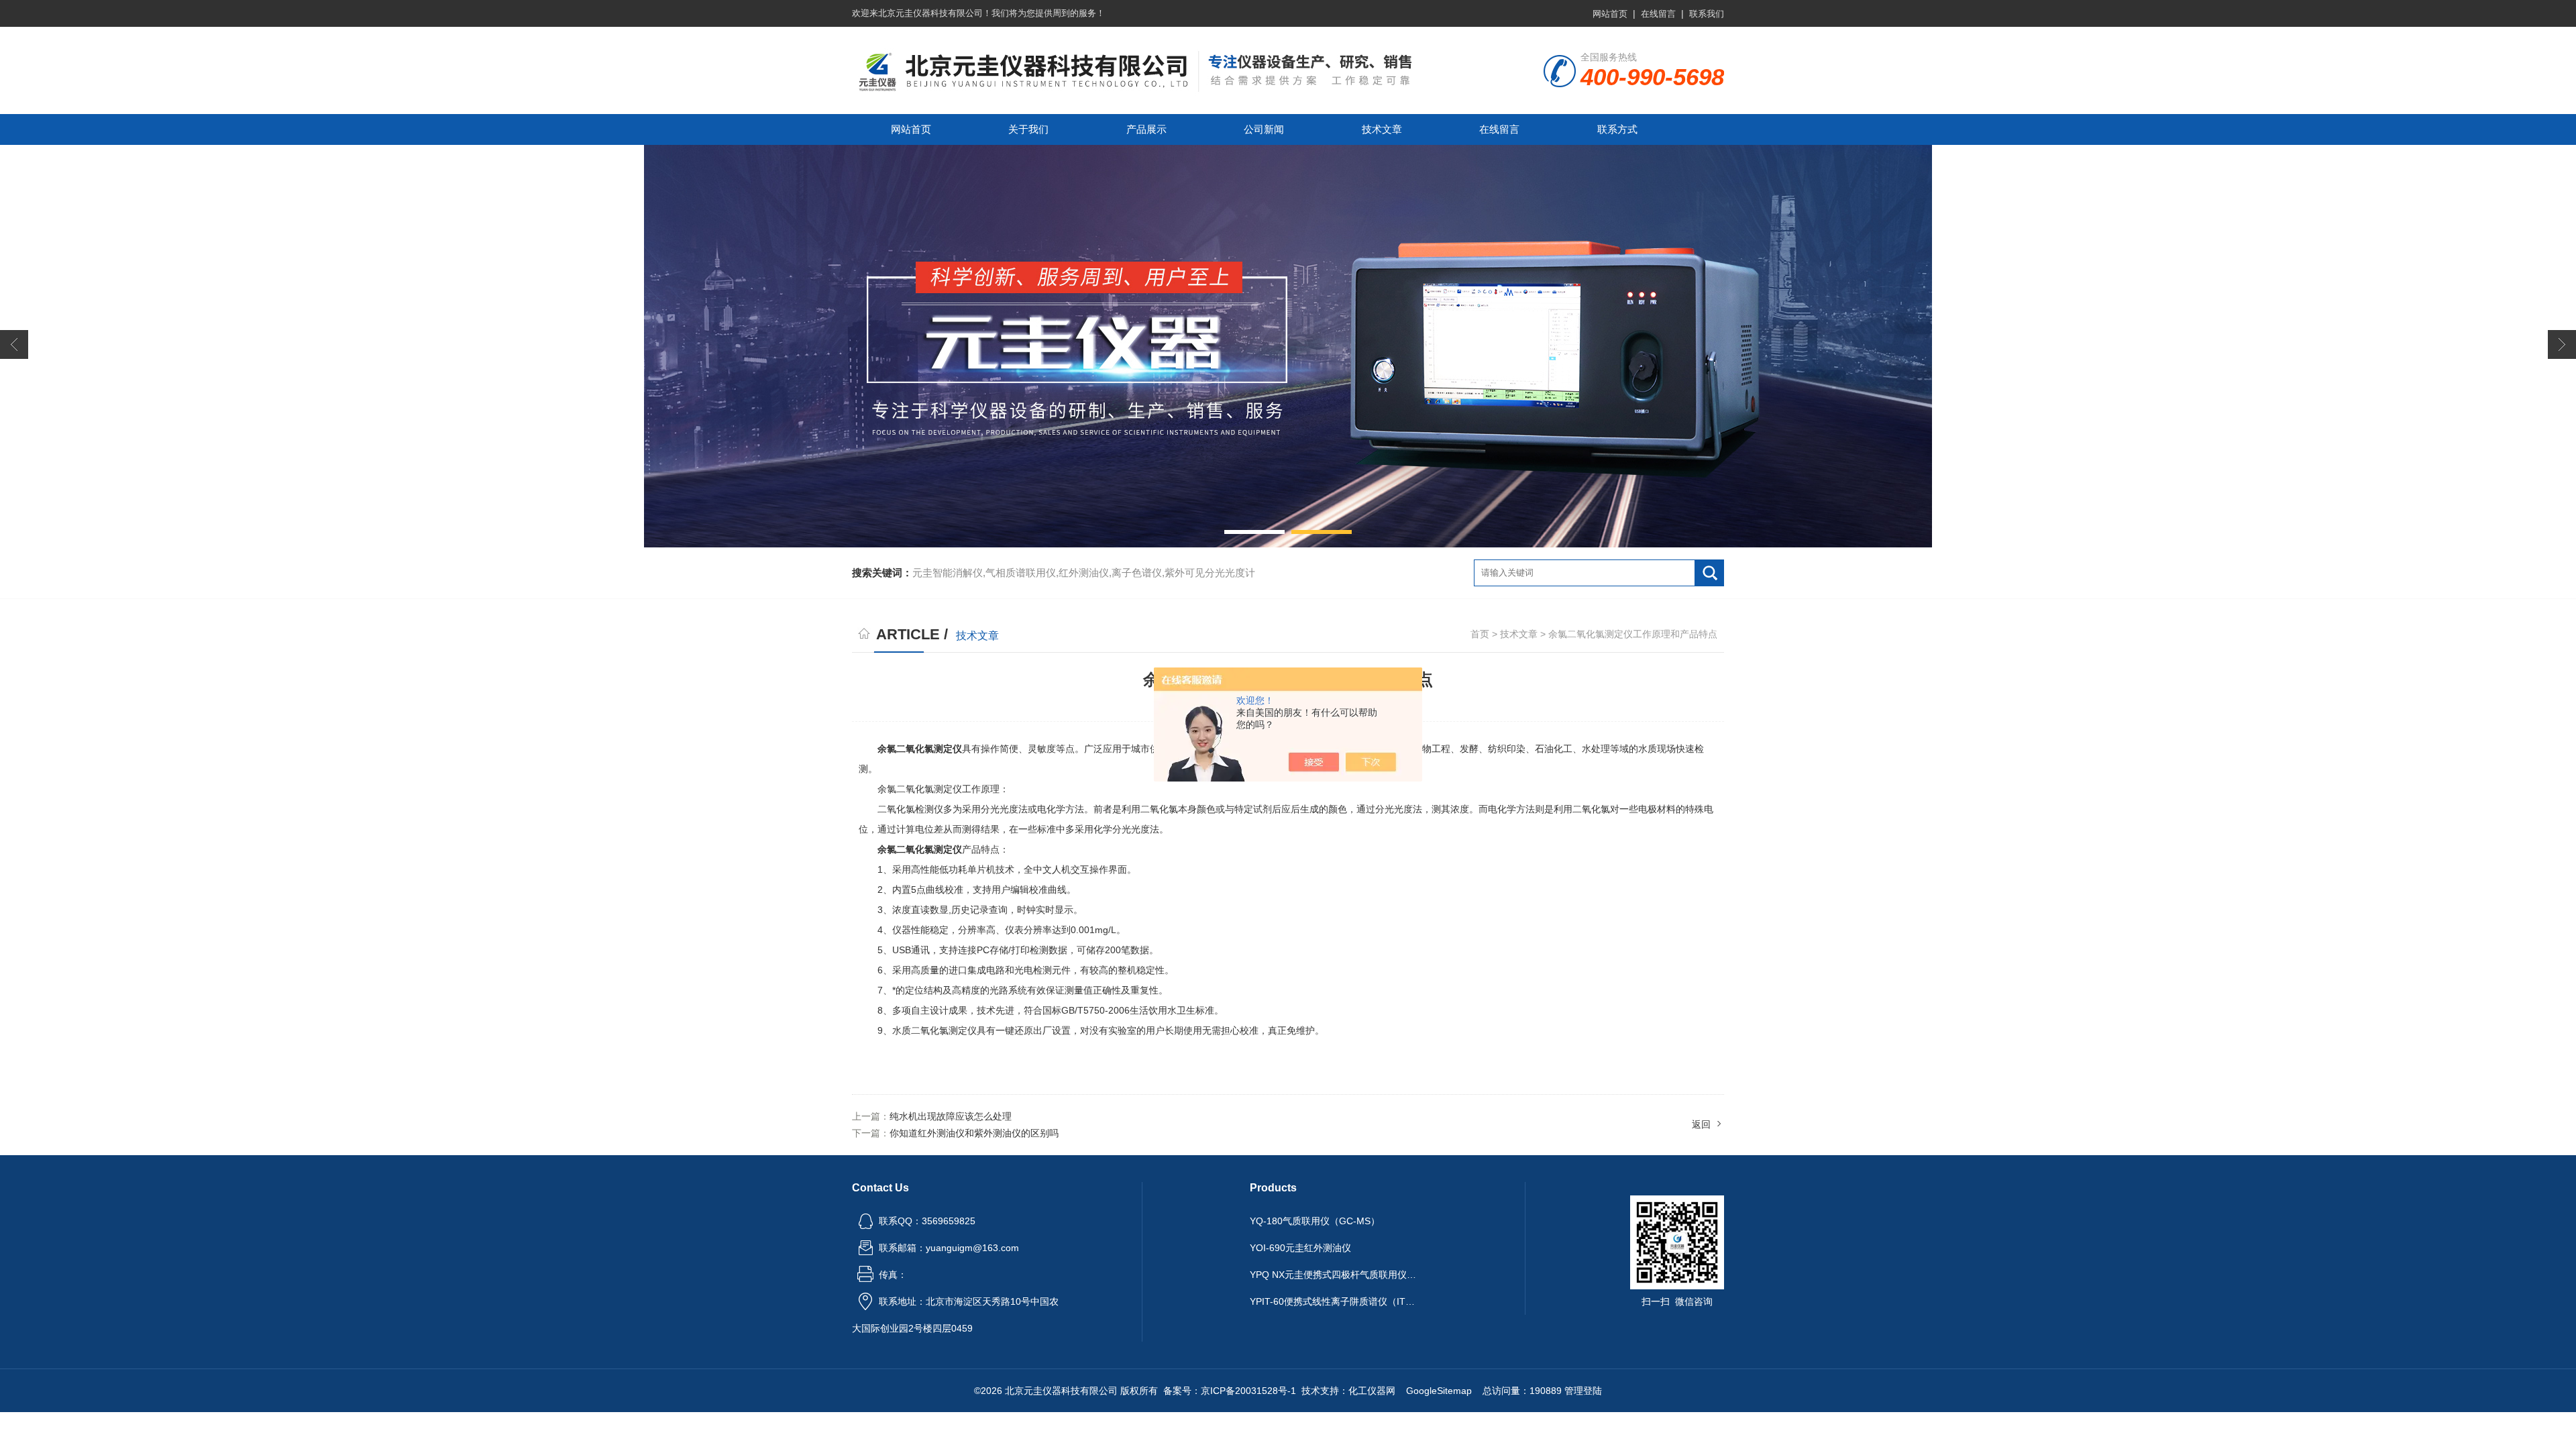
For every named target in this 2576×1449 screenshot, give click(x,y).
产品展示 (1146, 129)
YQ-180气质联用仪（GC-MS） (1315, 1221)
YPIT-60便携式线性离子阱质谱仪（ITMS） (1334, 1301)
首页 (1480, 634)
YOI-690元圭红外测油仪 (1300, 1248)
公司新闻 (1264, 129)
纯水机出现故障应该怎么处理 (951, 1116)
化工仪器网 (1372, 1391)
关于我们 (1028, 129)
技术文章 (1382, 129)
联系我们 (1707, 14)
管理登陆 (1583, 1391)
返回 (1701, 1124)
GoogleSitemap (1439, 1391)
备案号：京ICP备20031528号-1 (1230, 1391)
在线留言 (1658, 14)
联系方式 (1617, 129)
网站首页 (1610, 14)
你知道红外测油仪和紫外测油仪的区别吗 (974, 1133)
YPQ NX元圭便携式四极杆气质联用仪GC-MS (1334, 1275)
